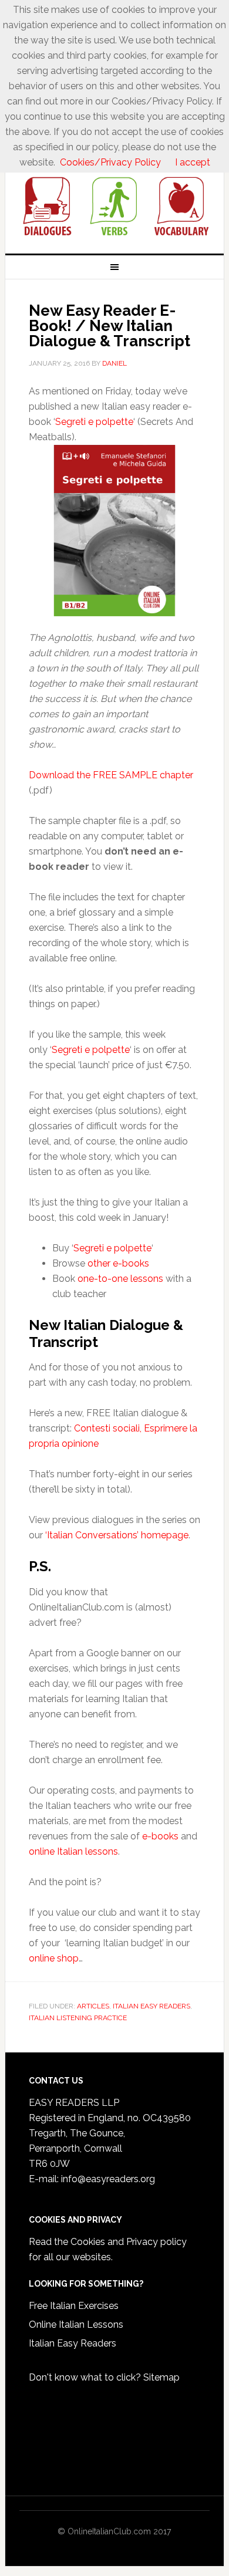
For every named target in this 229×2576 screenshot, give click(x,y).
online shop (54, 1958)
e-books (160, 1836)
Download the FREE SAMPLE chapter (111, 775)
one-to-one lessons (120, 1279)
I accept (193, 162)
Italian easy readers (151, 2006)
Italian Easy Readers (73, 2343)
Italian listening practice (78, 2018)
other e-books (118, 1263)
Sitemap (161, 2377)
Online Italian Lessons (76, 2325)
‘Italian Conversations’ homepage (117, 1535)
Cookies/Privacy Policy (110, 162)
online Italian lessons (73, 1851)
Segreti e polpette (94, 422)
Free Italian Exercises (74, 2306)
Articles (93, 2006)
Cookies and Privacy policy (129, 2242)
